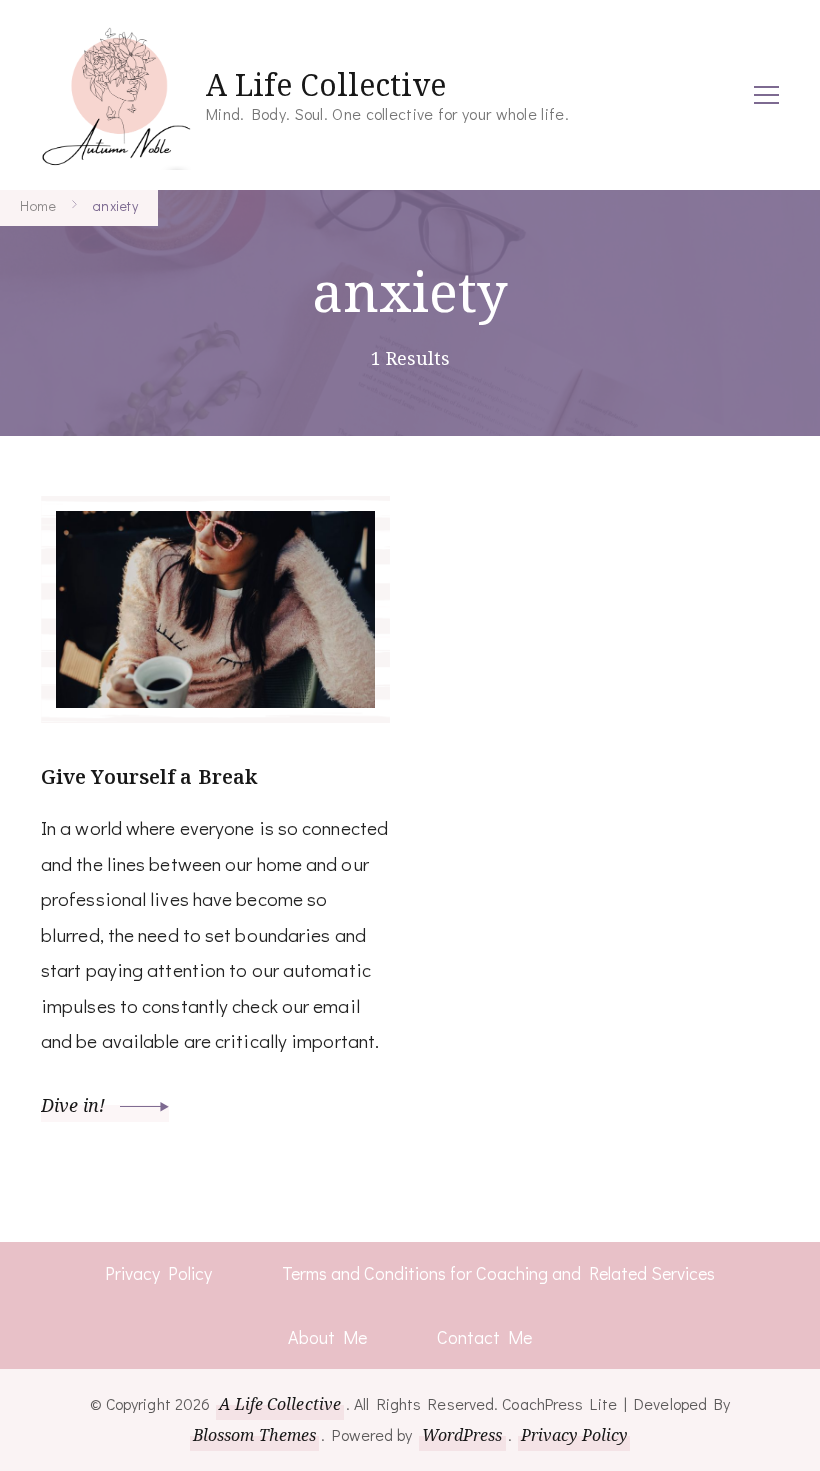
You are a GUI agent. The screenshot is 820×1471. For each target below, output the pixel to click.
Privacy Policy (158, 1273)
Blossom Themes (254, 1435)
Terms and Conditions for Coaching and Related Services (498, 1273)
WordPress (462, 1435)
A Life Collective (326, 84)
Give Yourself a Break (149, 776)
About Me (327, 1337)
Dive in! (75, 1105)
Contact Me (484, 1337)
